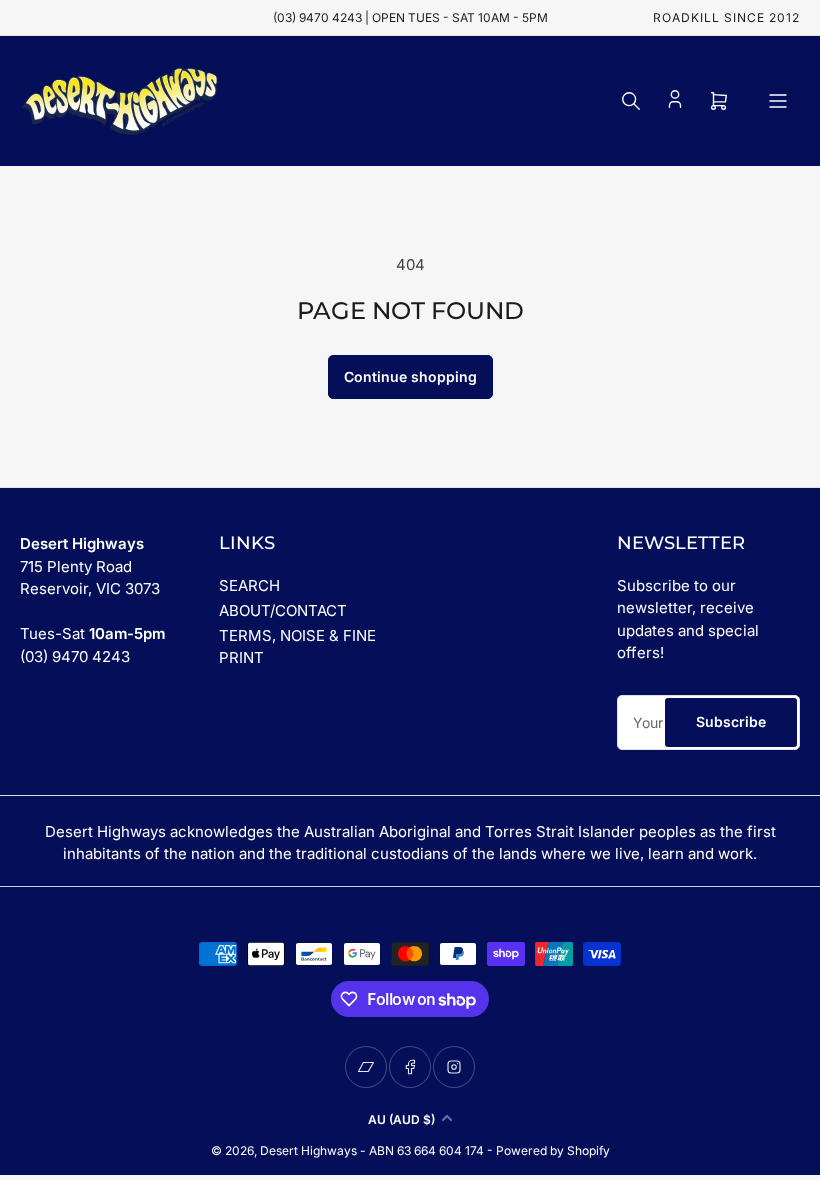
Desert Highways (308, 1150)
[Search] (631, 101)
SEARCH (249, 585)
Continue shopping (410, 376)
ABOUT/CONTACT (283, 610)
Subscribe (731, 721)
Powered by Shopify (553, 1150)
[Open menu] (778, 101)
